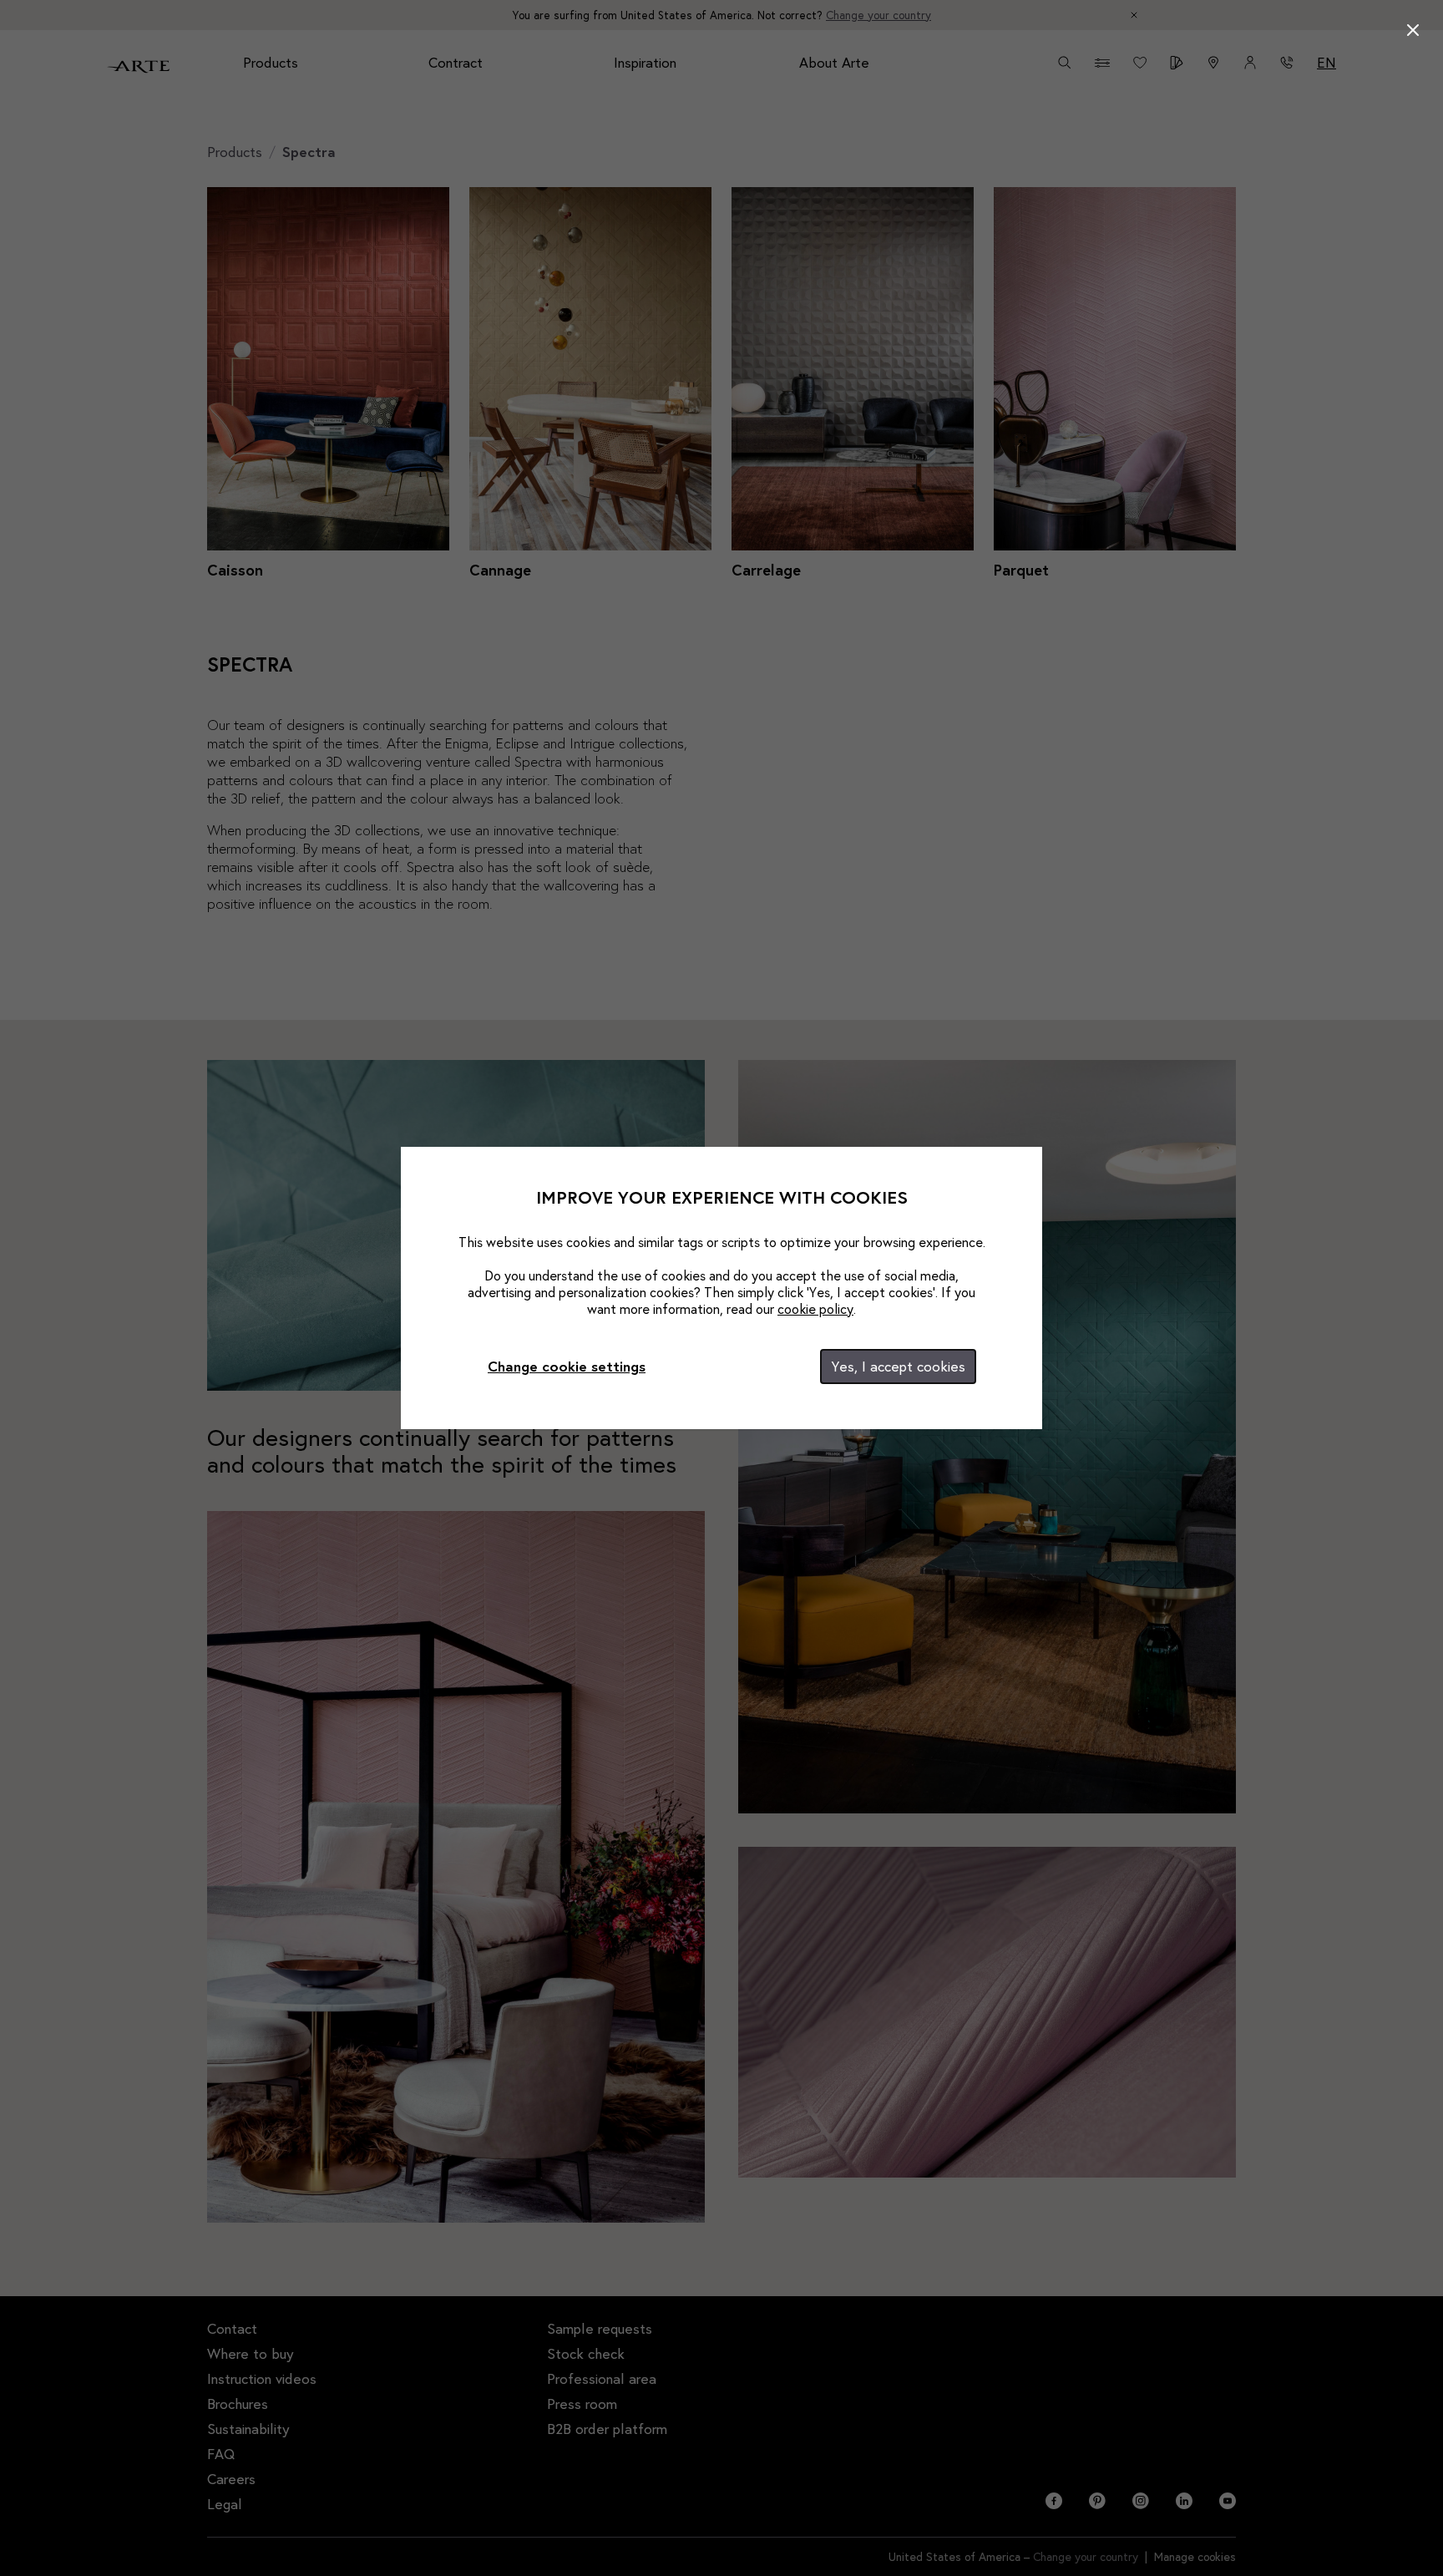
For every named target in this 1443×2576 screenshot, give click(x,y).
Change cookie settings (567, 1366)
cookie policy (815, 1308)
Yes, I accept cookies (898, 1366)
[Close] (1413, 30)
